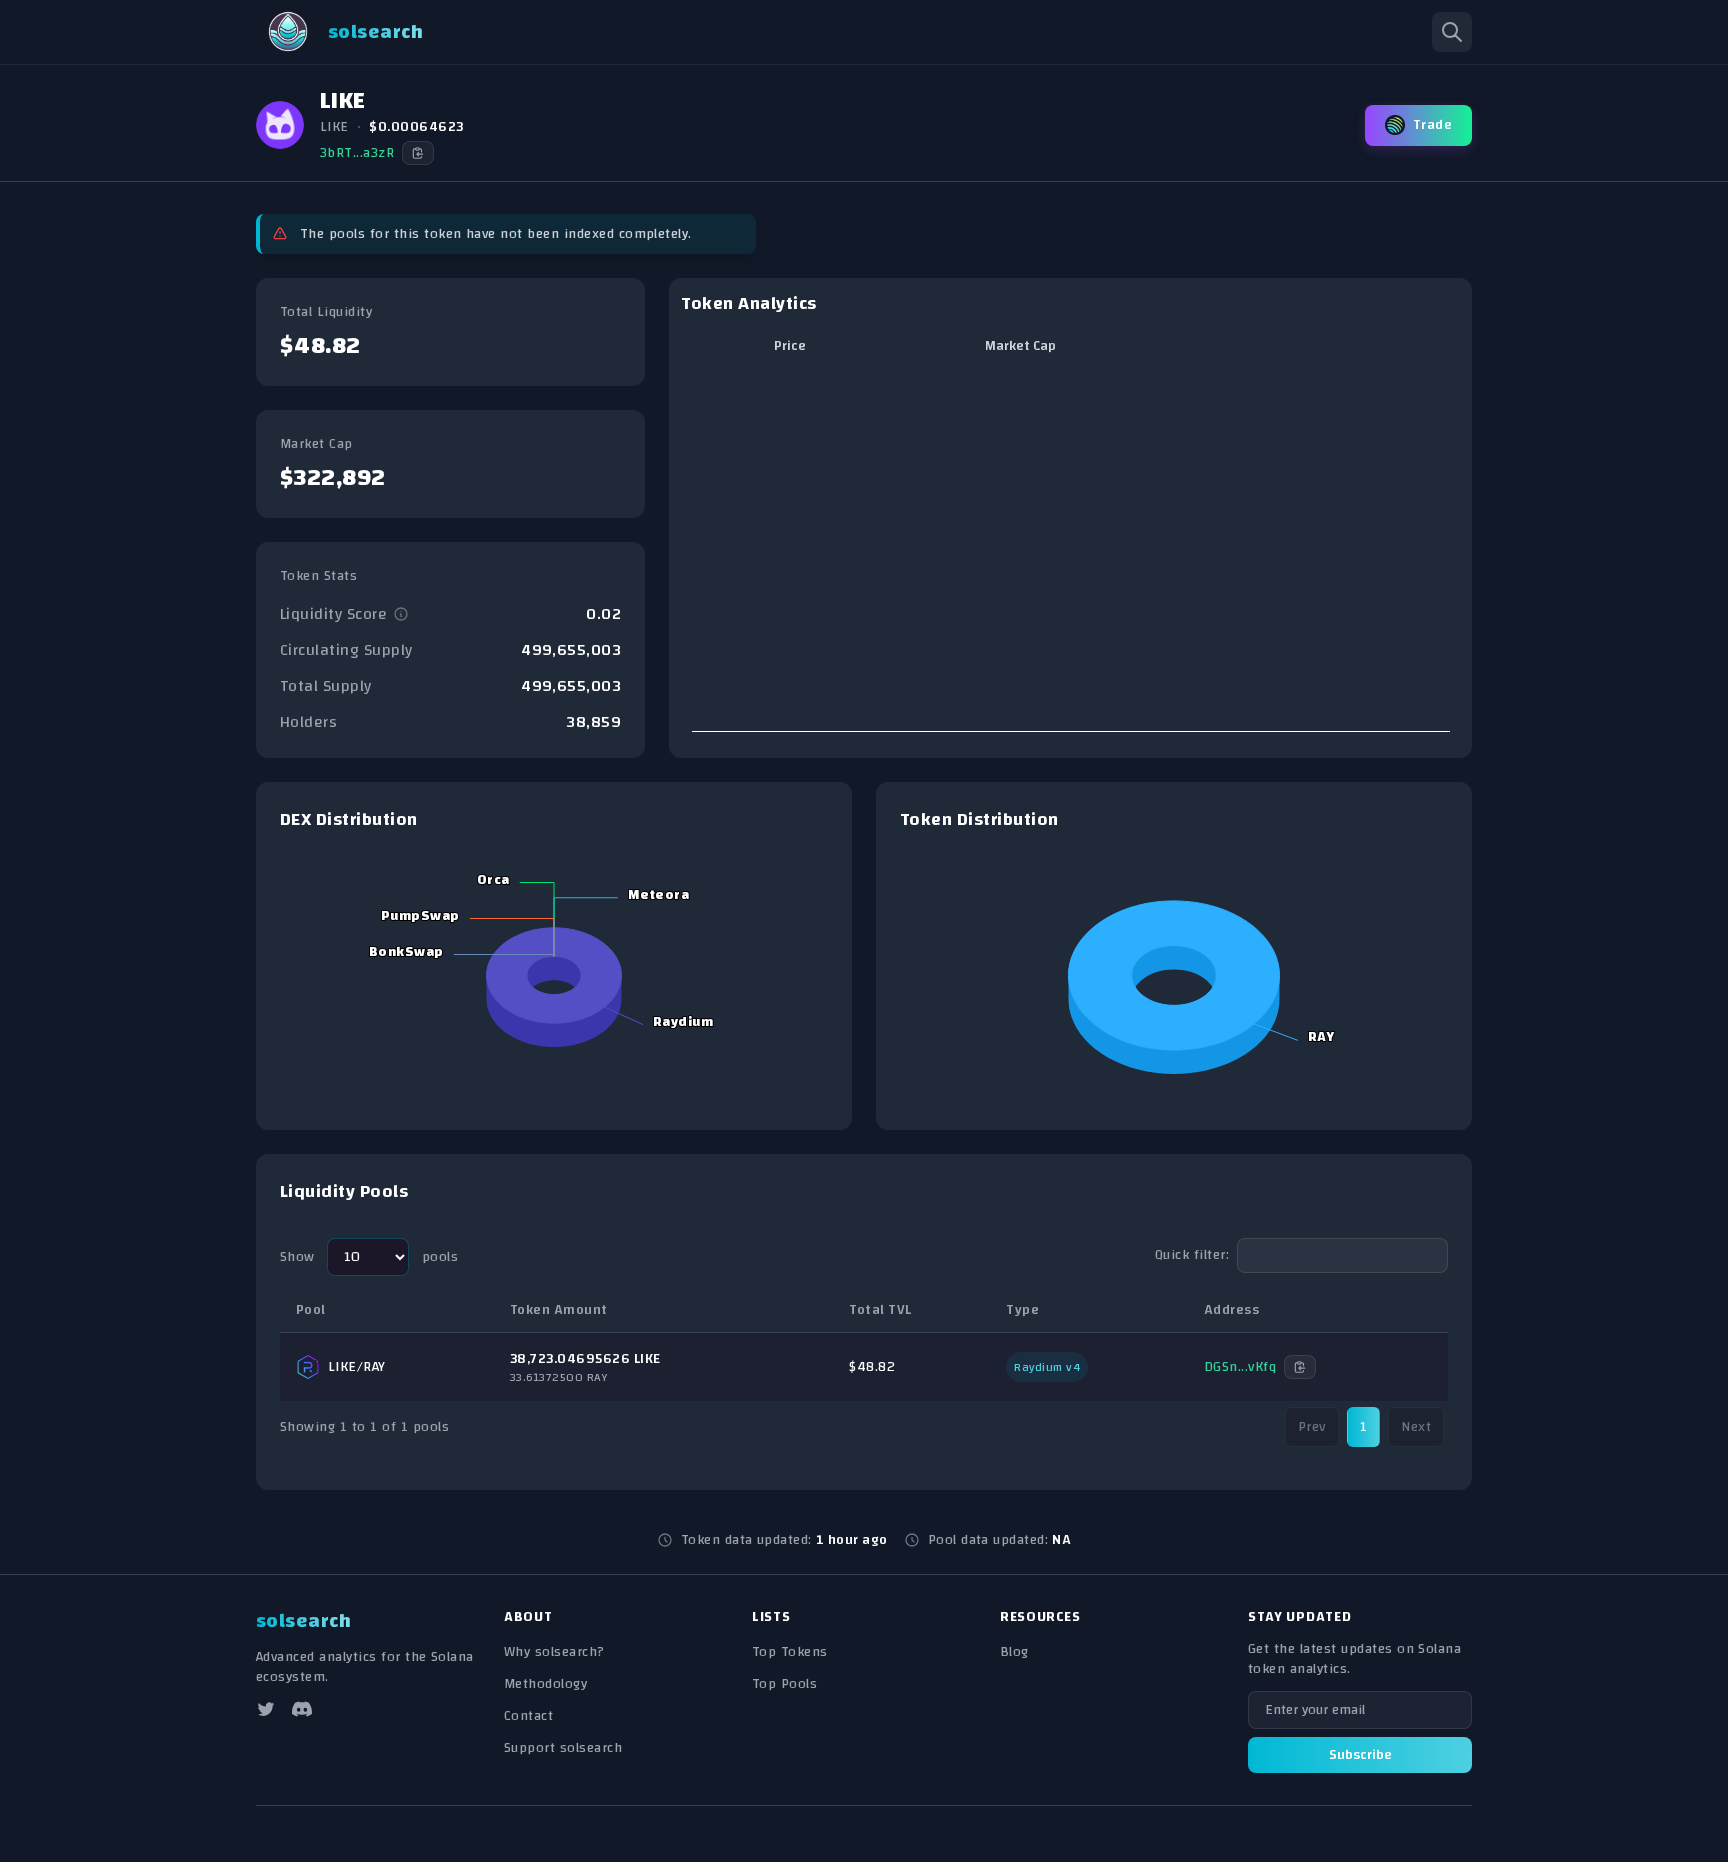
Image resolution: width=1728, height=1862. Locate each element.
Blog (1014, 1652)
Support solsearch (563, 1748)
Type (1022, 1310)
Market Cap (1020, 346)
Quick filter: (1192, 1255)
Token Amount (559, 1310)
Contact (528, 1716)
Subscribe (1360, 1755)
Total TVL (880, 1310)
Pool (311, 1310)
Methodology (545, 1684)
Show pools (369, 1257)
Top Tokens (790, 1652)
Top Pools (784, 1684)
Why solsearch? (554, 1652)
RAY (374, 1367)
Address (1231, 1310)
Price (790, 346)
